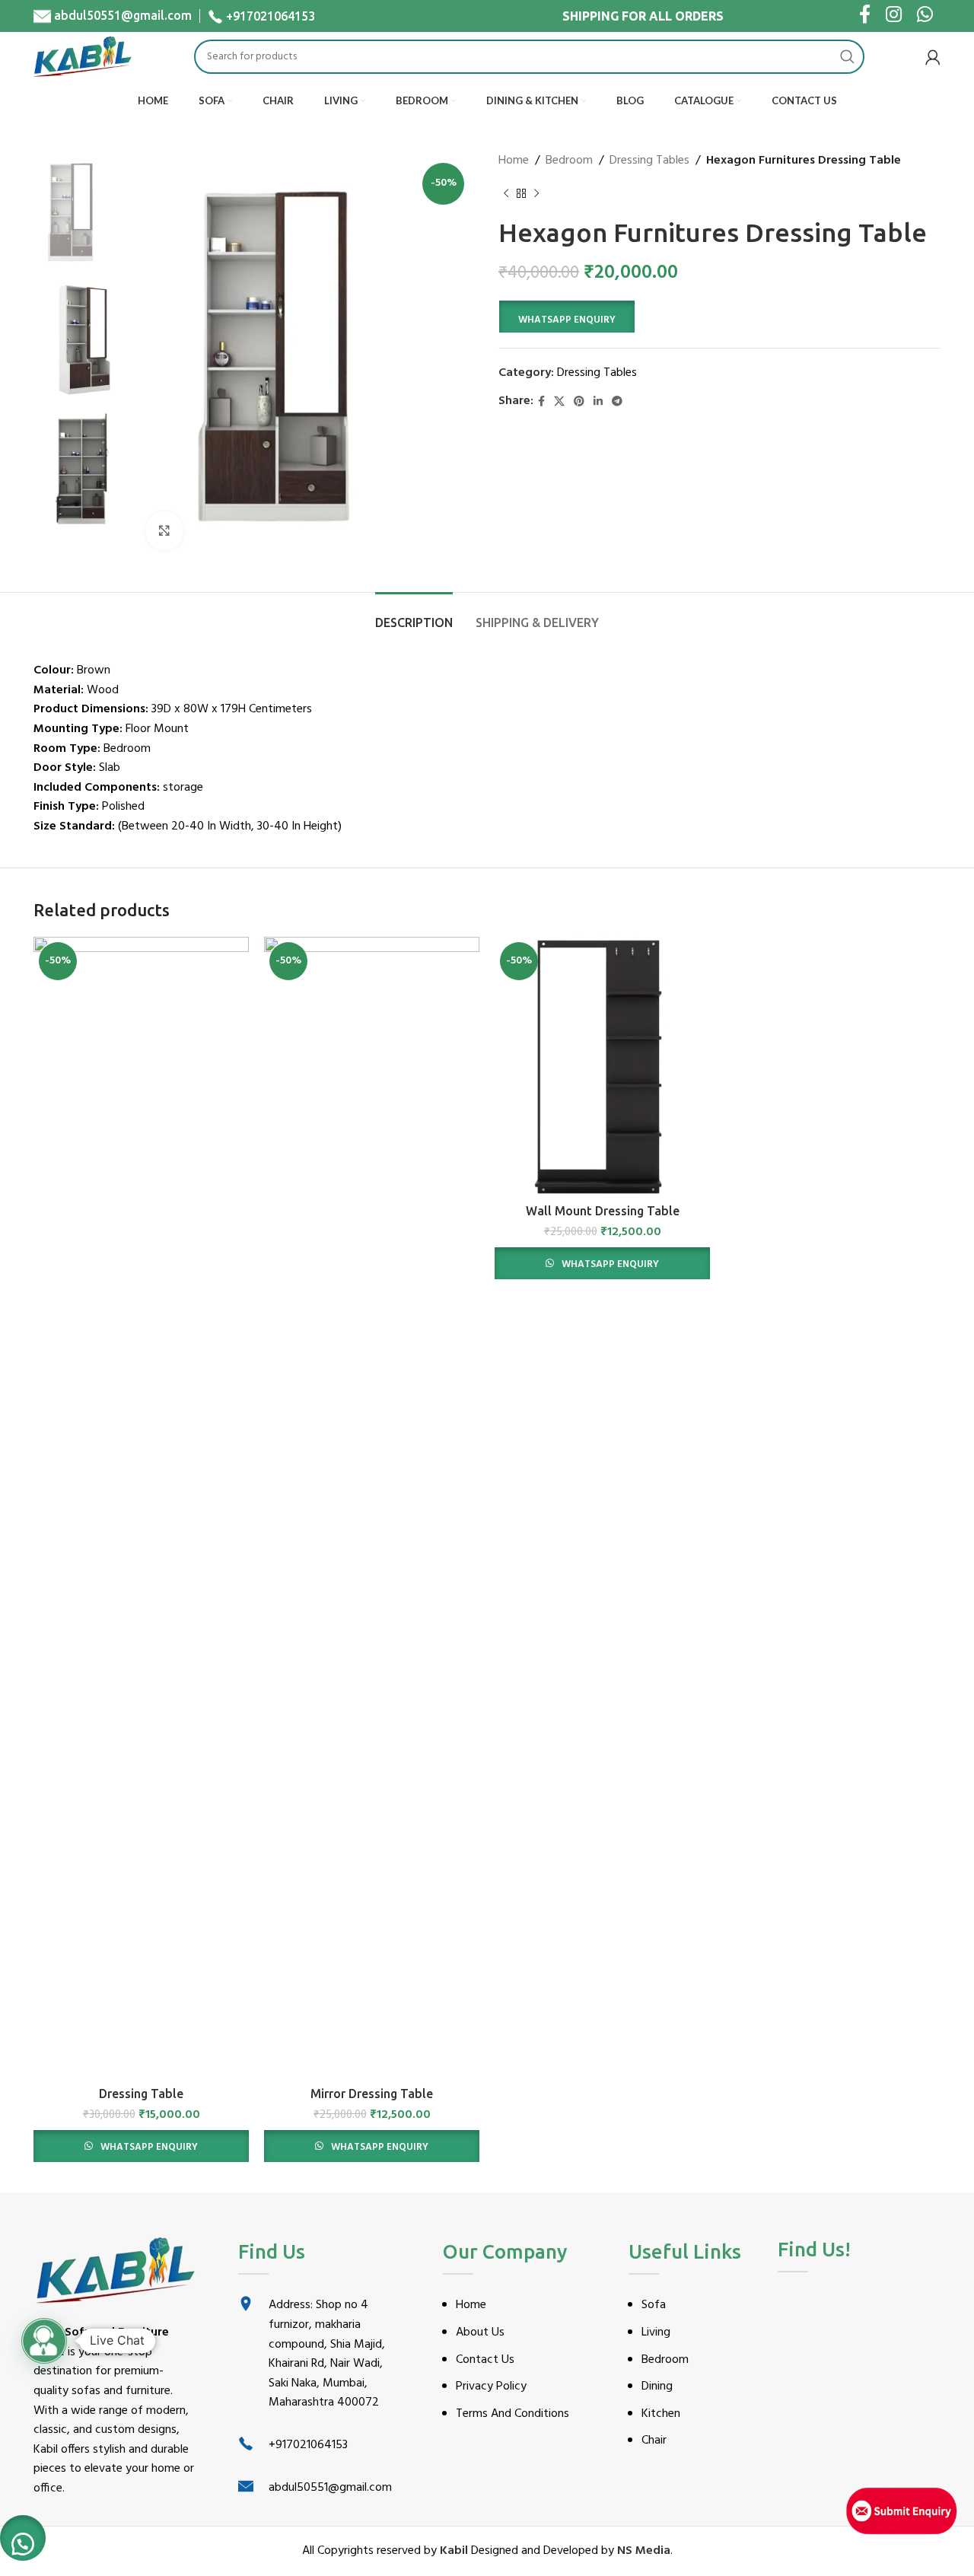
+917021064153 (271, 16)
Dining (657, 2387)
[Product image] (141, 1508)
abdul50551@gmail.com (123, 15)
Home (514, 161)
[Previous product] (506, 194)
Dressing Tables (649, 161)
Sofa (654, 2305)
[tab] (414, 615)
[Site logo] (83, 57)
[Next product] (536, 194)
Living (656, 2332)
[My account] (933, 57)
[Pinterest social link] (579, 402)
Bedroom (569, 161)
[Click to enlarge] (164, 530)
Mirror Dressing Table (372, 2094)
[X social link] (559, 402)
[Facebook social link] (541, 402)
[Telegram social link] (617, 402)
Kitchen (661, 2414)
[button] (567, 317)
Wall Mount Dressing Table (603, 1211)
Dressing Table (141, 2094)
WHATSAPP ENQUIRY (567, 320)
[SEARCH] (847, 57)
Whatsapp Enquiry (148, 2147)
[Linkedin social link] (598, 402)
